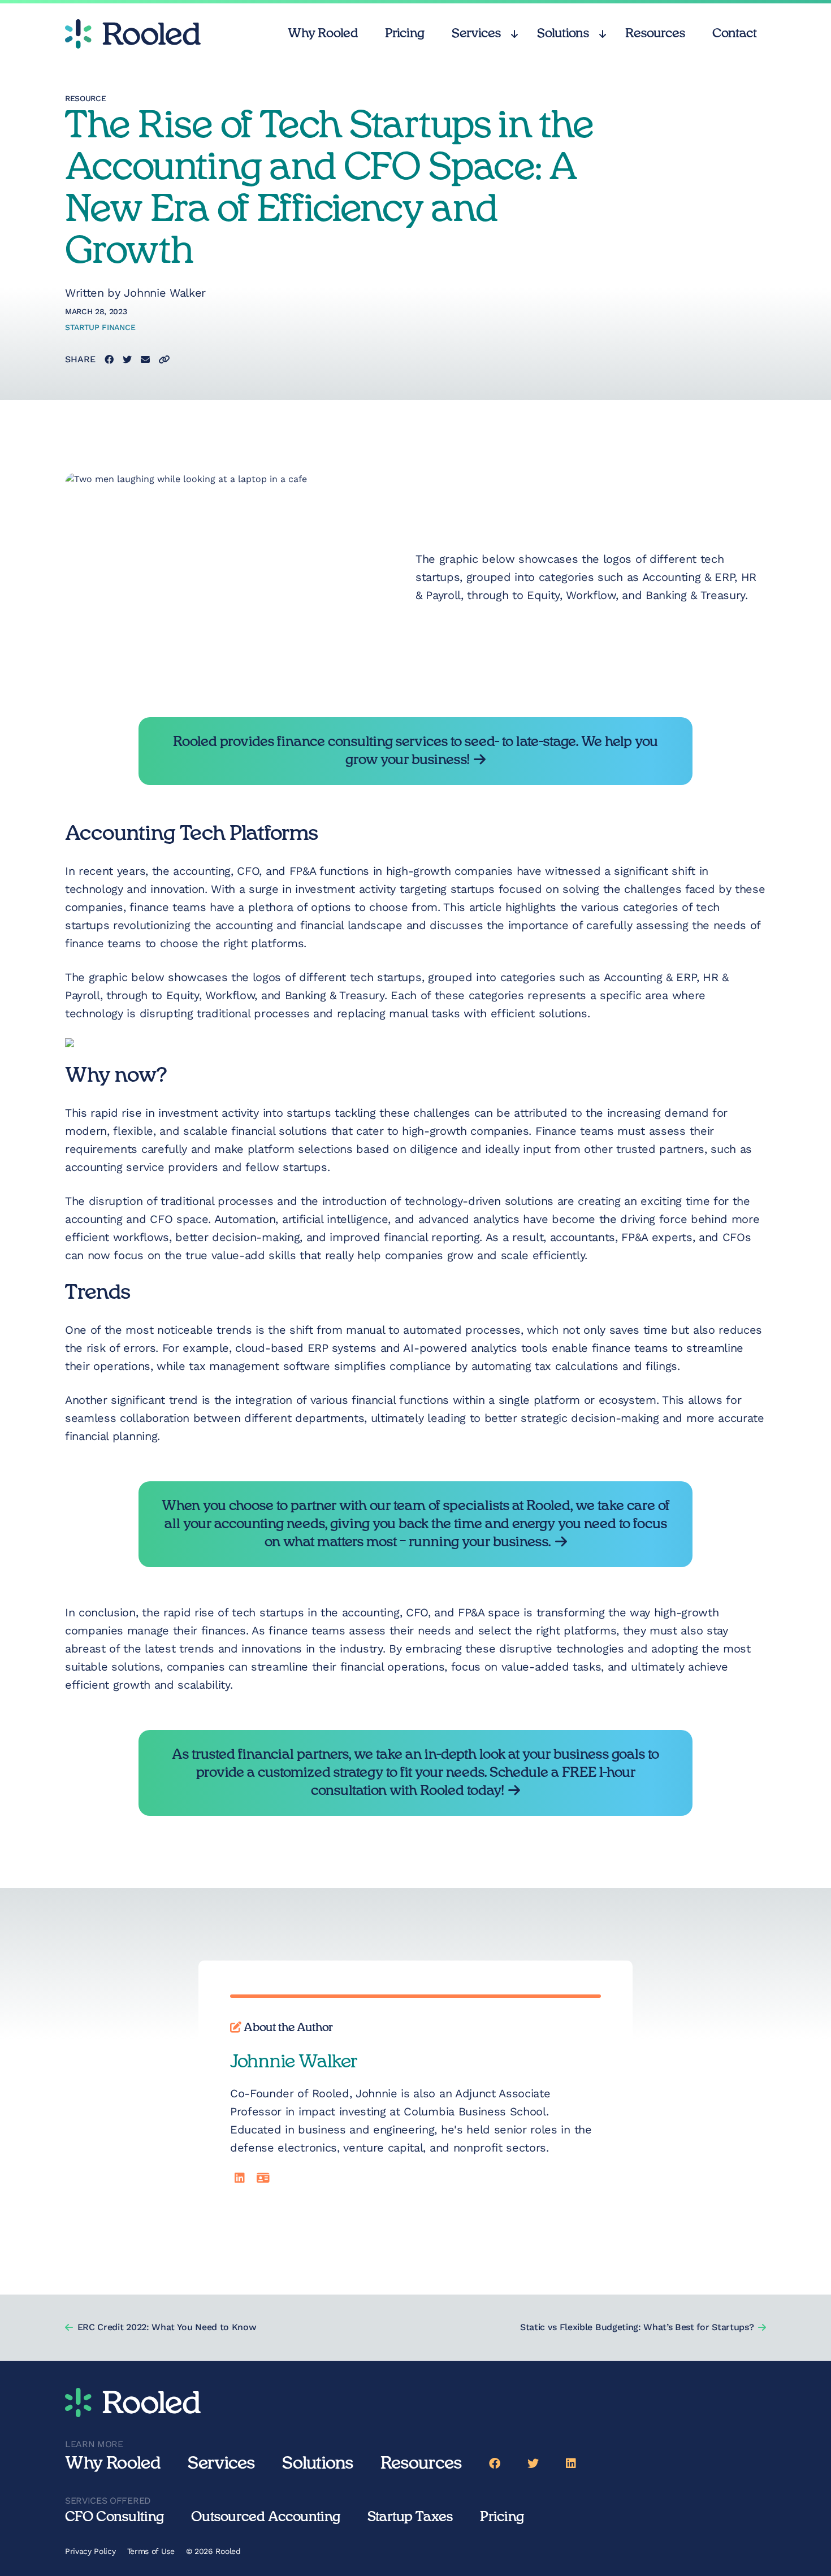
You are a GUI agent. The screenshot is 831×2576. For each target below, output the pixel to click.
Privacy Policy (90, 2551)
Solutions (563, 33)
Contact (735, 33)
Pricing (405, 33)
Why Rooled (323, 33)
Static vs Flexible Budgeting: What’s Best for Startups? (637, 2327)
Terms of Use (151, 2551)
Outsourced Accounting (266, 2517)
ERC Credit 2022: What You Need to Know (167, 2327)
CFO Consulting (114, 2517)
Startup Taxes (410, 2517)
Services (476, 33)
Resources (655, 33)
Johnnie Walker (165, 293)
